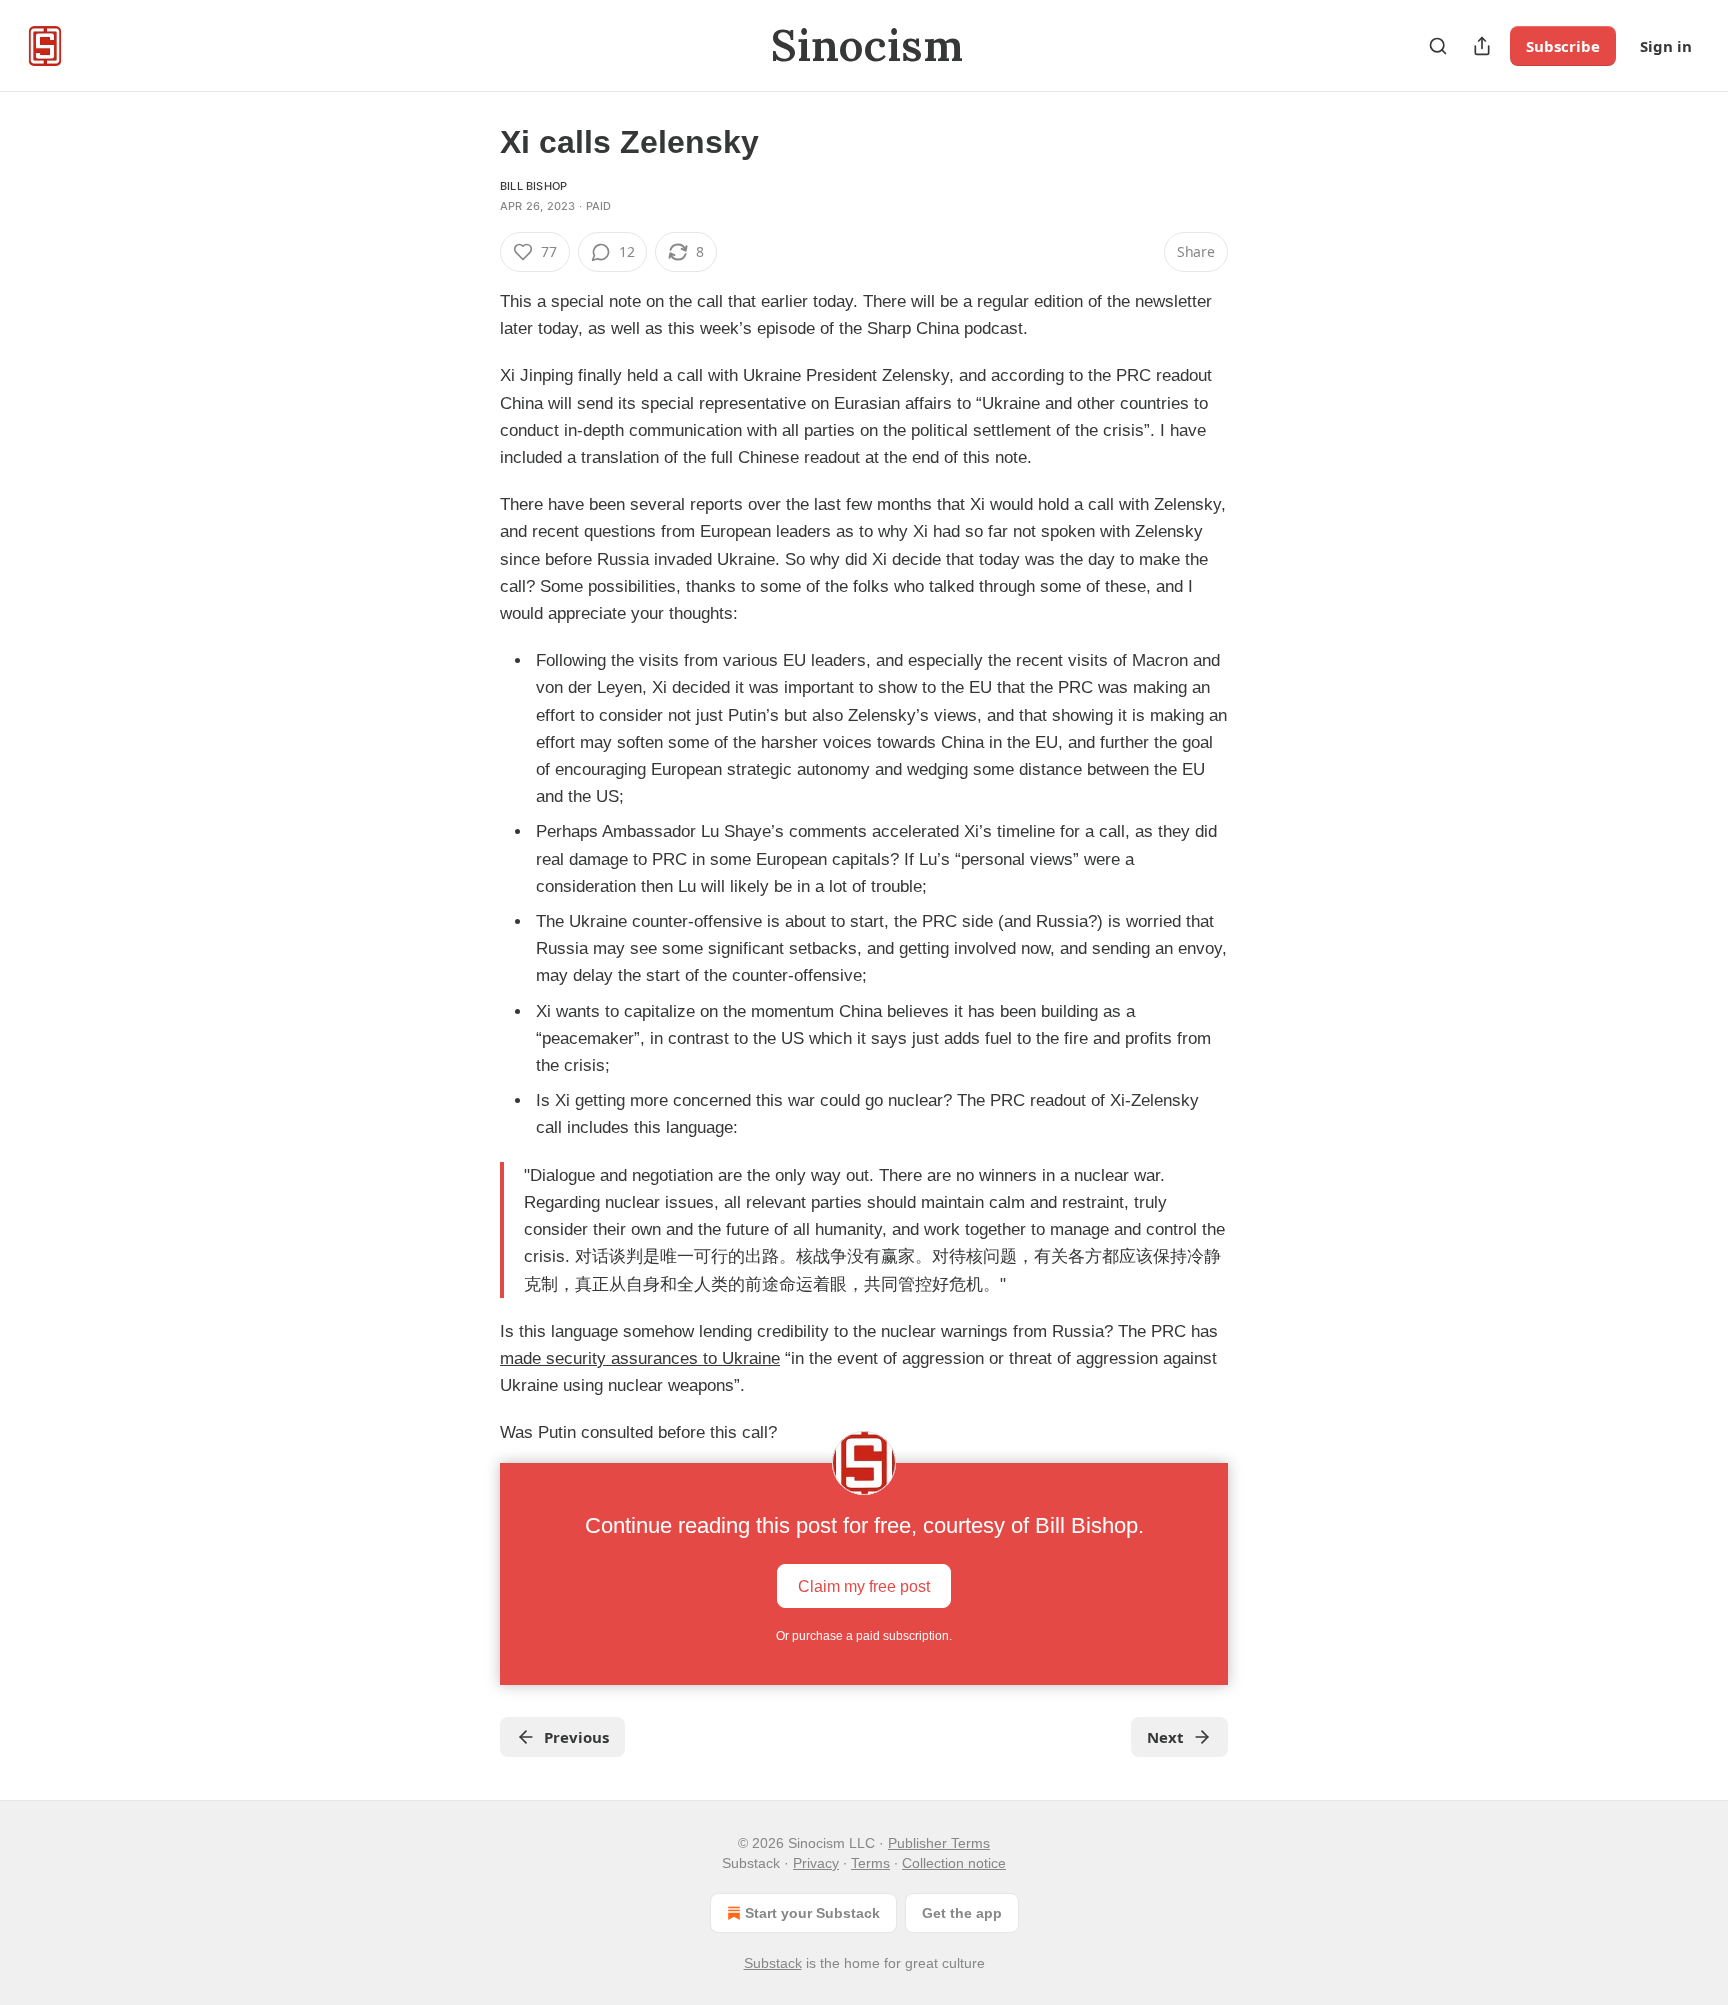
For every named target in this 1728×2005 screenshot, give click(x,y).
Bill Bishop (533, 186)
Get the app (962, 1913)
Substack (773, 1963)
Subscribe (1563, 46)
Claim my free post (864, 1585)
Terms (870, 1863)
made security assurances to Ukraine (640, 1358)
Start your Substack (812, 1913)
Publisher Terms (939, 1843)
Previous (576, 1737)
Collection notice (954, 1863)
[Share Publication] (1482, 46)
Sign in (1666, 46)
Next (1165, 1737)
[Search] (1438, 46)
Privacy (816, 1863)
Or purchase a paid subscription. (864, 1636)
